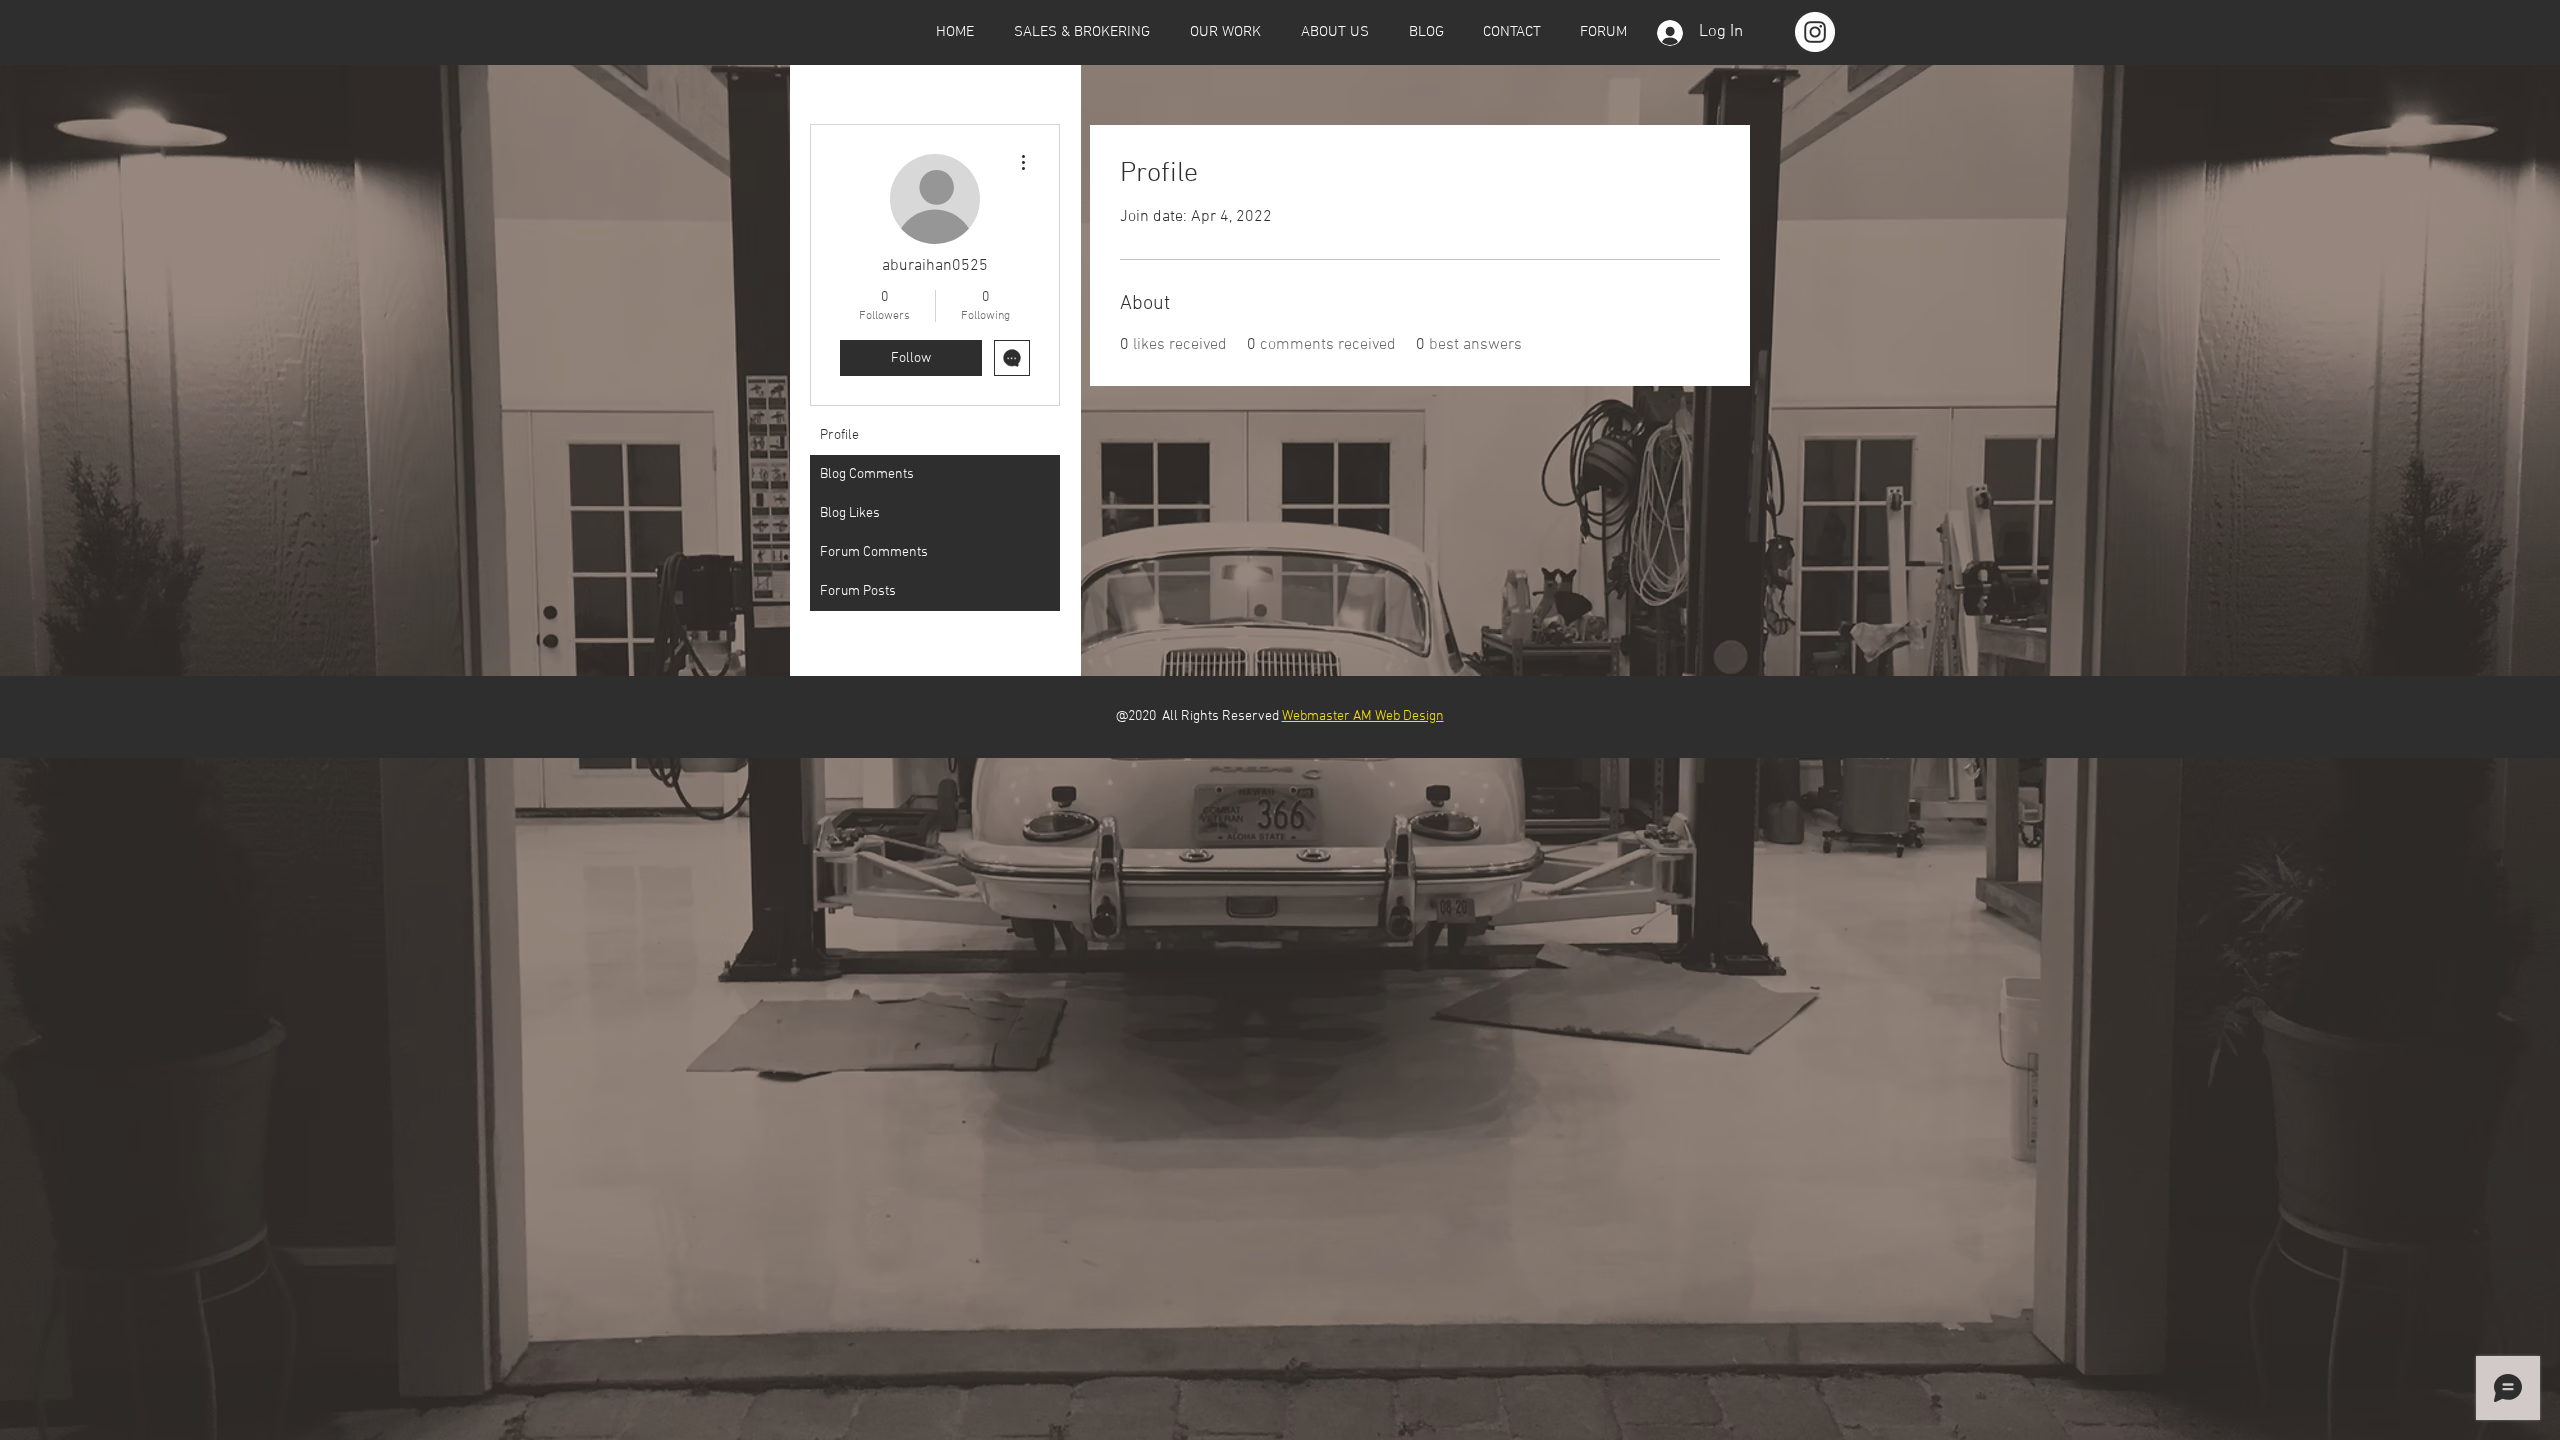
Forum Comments (874, 552)
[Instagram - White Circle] (1815, 32)
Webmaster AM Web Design (1363, 716)
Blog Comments (867, 474)
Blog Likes (850, 513)
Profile (839, 435)
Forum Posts (858, 591)
